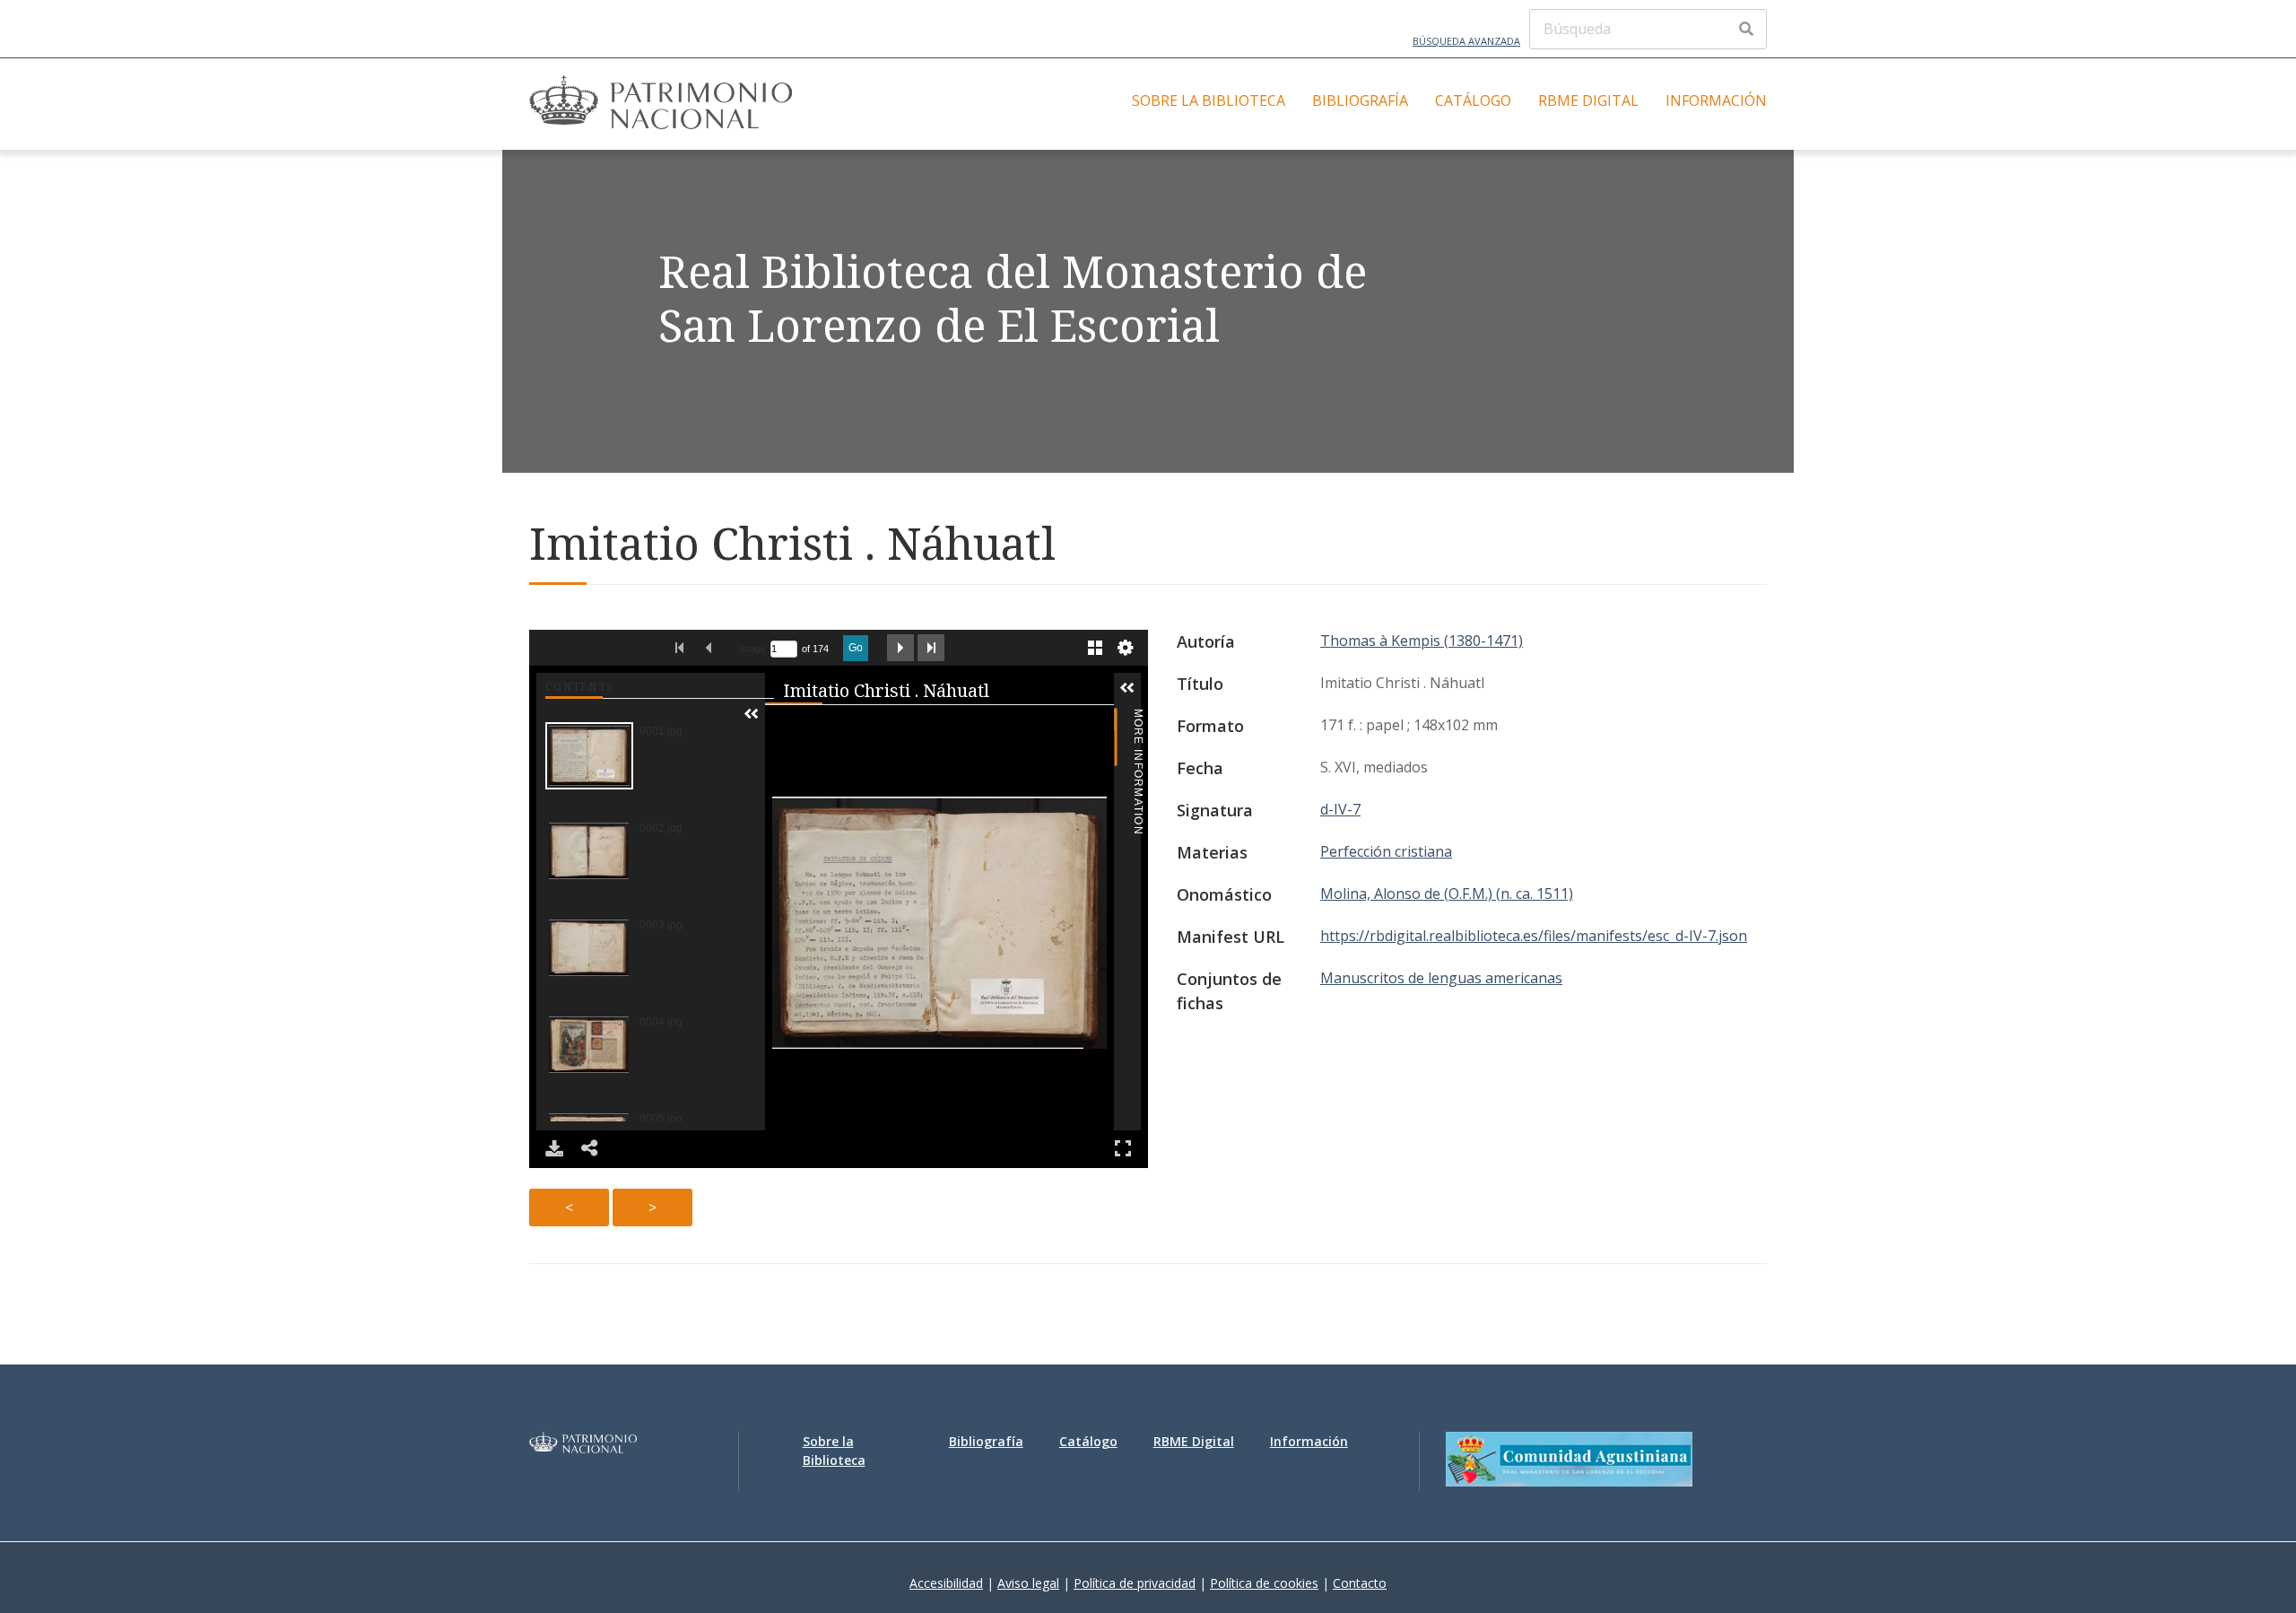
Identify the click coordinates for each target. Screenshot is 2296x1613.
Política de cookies (1264, 1583)
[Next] (1093, 922)
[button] (752, 714)
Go (856, 648)
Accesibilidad (946, 1583)
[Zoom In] (785, 727)
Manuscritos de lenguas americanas (1441, 978)
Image (752, 649)
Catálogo (1473, 100)
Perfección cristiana (1386, 851)
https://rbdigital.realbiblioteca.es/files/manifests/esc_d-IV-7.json (1534, 936)
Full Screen (1123, 1148)
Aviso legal (1028, 1583)
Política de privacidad (1135, 1583)
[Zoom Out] (810, 727)
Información (1716, 100)
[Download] (554, 1148)
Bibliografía (1360, 100)
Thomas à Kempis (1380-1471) (1422, 641)
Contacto (1360, 1583)
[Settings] (1126, 648)
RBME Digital (1588, 100)
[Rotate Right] (835, 727)
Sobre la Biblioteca (1209, 100)
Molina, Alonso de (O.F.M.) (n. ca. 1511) (1447, 894)
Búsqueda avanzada (1466, 41)
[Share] (590, 1148)
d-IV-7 (1340, 809)
